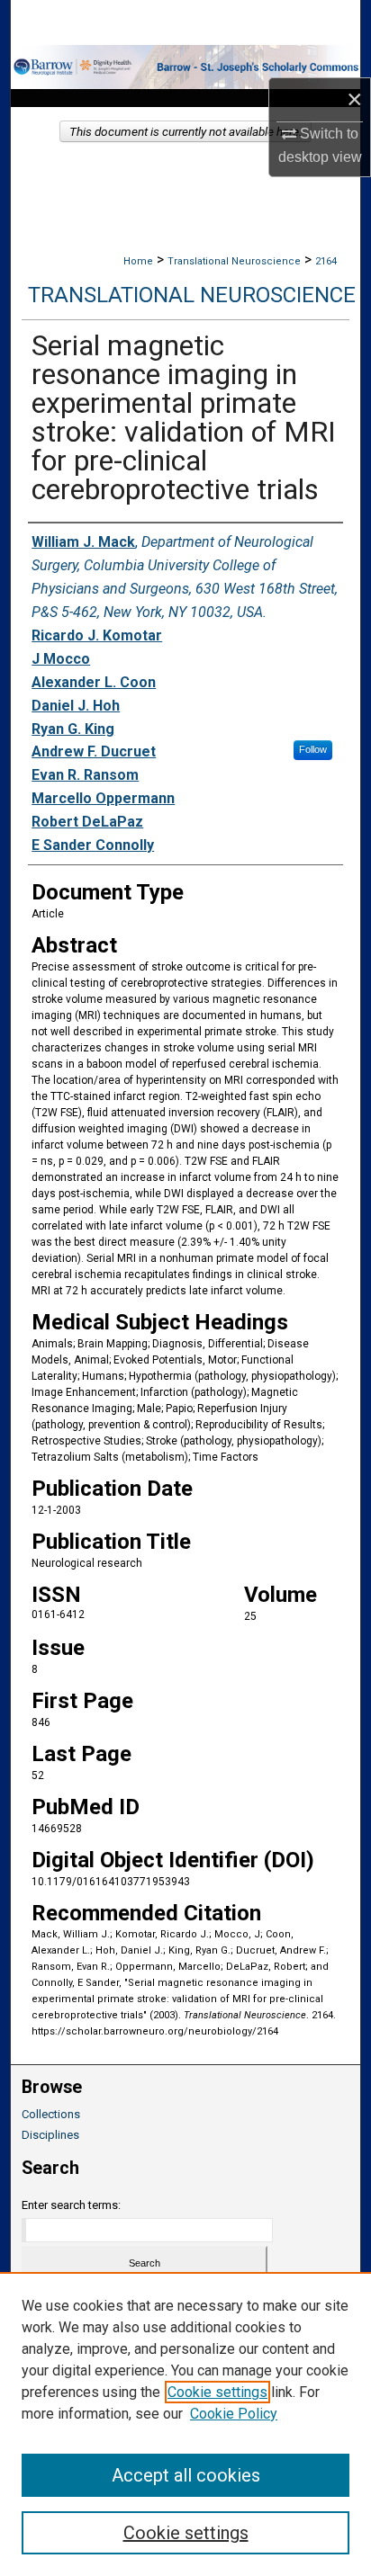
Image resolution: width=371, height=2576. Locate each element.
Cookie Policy (234, 2414)
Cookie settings (217, 2392)
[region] (185, 2424)
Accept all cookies (186, 2475)
